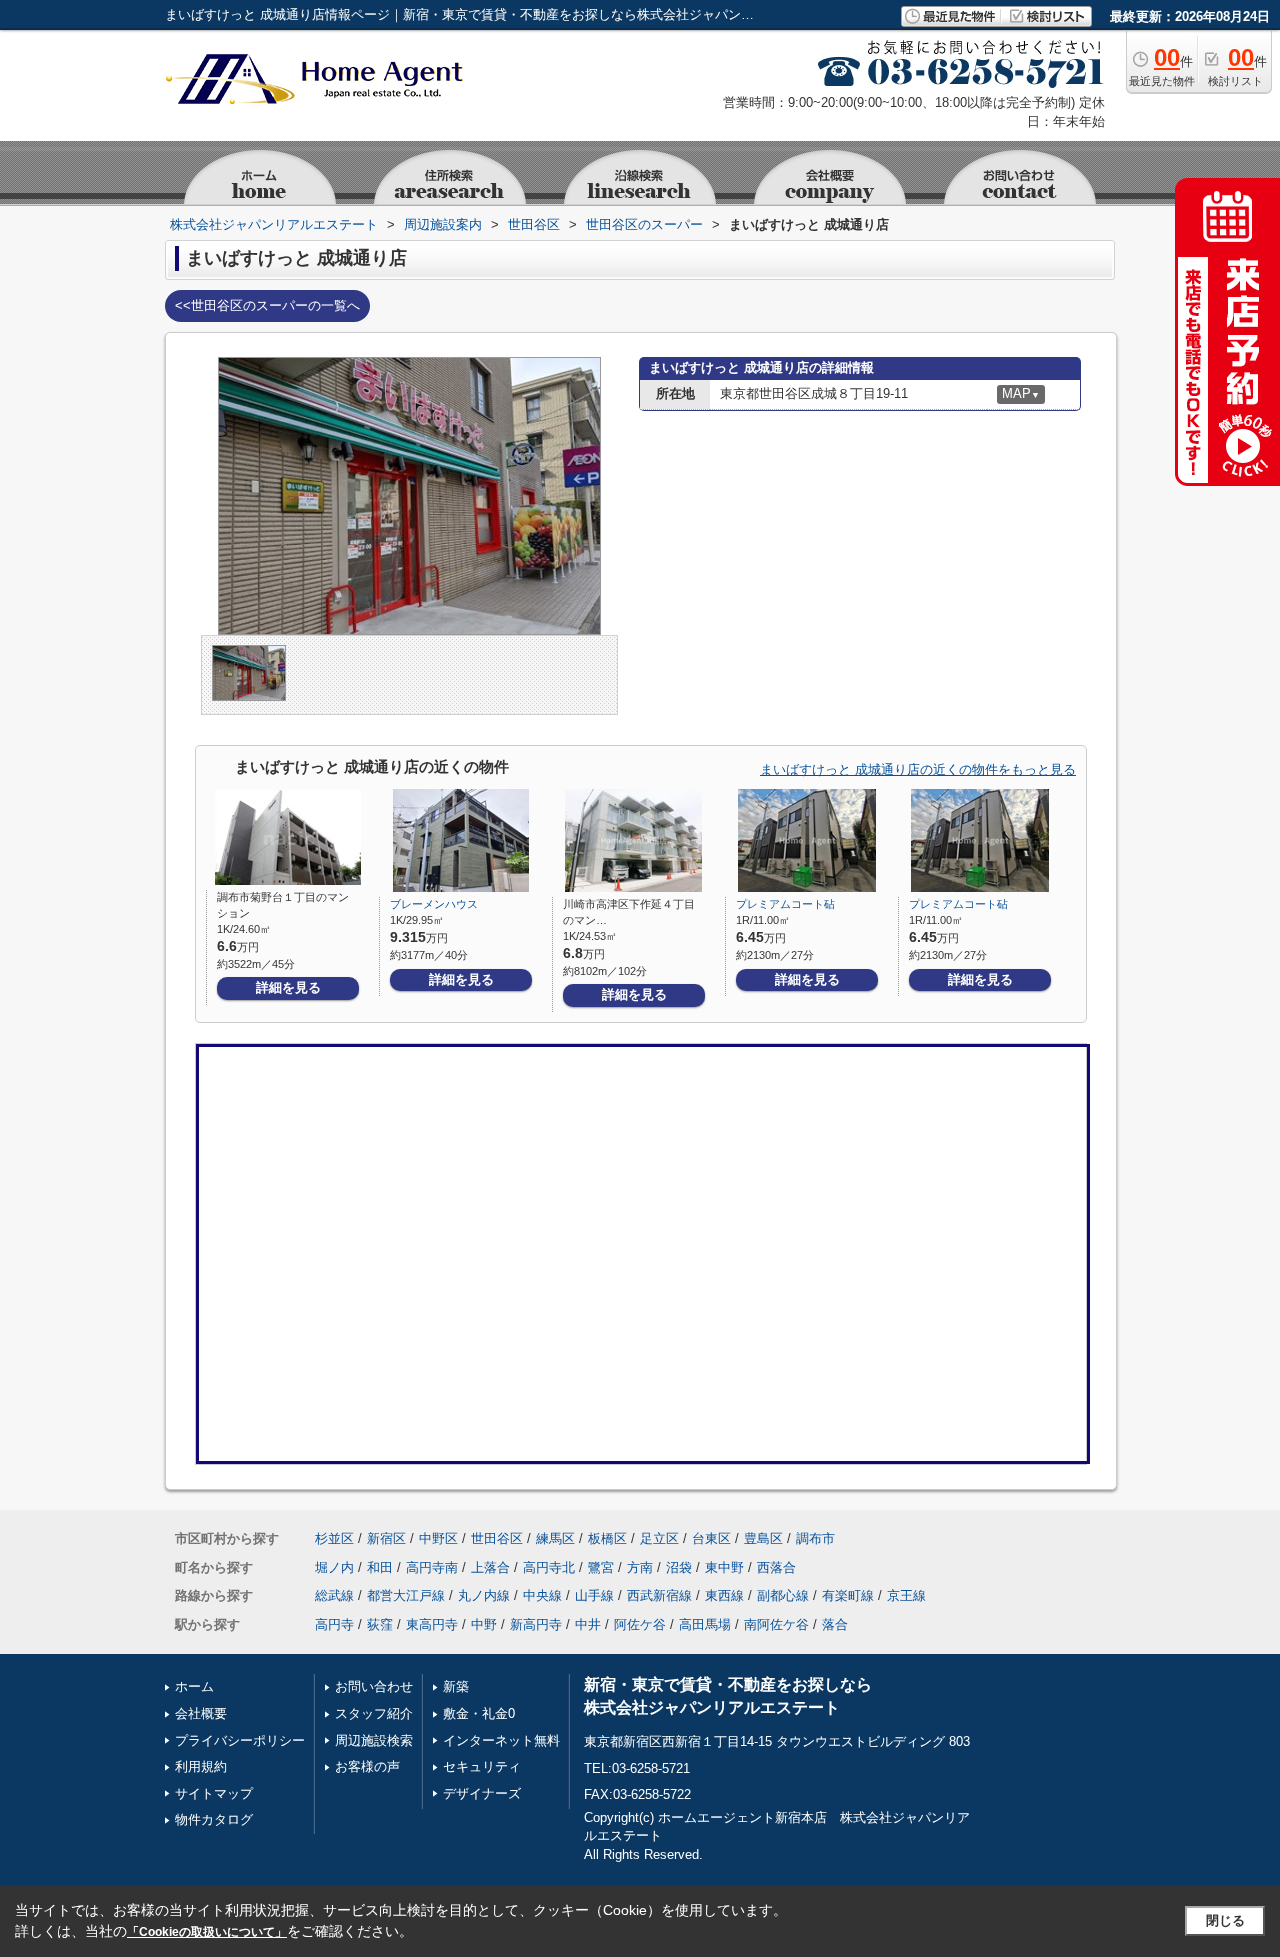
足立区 (659, 1538)
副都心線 (783, 1595)
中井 (588, 1624)
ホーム (194, 1686)
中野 (484, 1624)
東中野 (724, 1567)
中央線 (542, 1595)
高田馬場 (705, 1624)
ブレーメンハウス (434, 904)
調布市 (815, 1538)
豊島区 (763, 1538)
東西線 (724, 1595)
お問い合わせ (374, 1686)
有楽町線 (848, 1595)
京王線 (906, 1595)
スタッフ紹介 (374, 1713)
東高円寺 (432, 1624)
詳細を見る (288, 987)
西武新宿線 (659, 1595)
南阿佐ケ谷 (776, 1624)
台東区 (711, 1538)
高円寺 (334, 1624)
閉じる (1225, 1920)
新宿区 (386, 1538)
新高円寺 (536, 1624)
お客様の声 (367, 1766)
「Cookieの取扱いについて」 (207, 1932)
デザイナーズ (482, 1793)
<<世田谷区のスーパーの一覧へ (267, 305)
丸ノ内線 (484, 1595)
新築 (456, 1686)
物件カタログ (214, 1819)
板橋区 (607, 1538)
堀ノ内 (334, 1567)
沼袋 (679, 1567)
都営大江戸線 (406, 1595)
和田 (380, 1567)
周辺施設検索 (374, 1740)
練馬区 (555, 1538)
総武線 (334, 1595)
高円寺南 (432, 1567)
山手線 (594, 1595)
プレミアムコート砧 (785, 904)
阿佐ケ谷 (640, 1624)
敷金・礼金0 (479, 1713)
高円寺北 (549, 1567)
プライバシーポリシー (240, 1740)
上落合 (490, 1567)
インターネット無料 (501, 1740)
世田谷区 (497, 1538)
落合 (835, 1624)
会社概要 (201, 1713)
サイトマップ (214, 1793)
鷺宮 (601, 1567)
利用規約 (201, 1766)
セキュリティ (482, 1766)
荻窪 (380, 1624)
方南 (640, 1567)
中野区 (438, 1538)
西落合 (776, 1567)
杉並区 (334, 1538)
